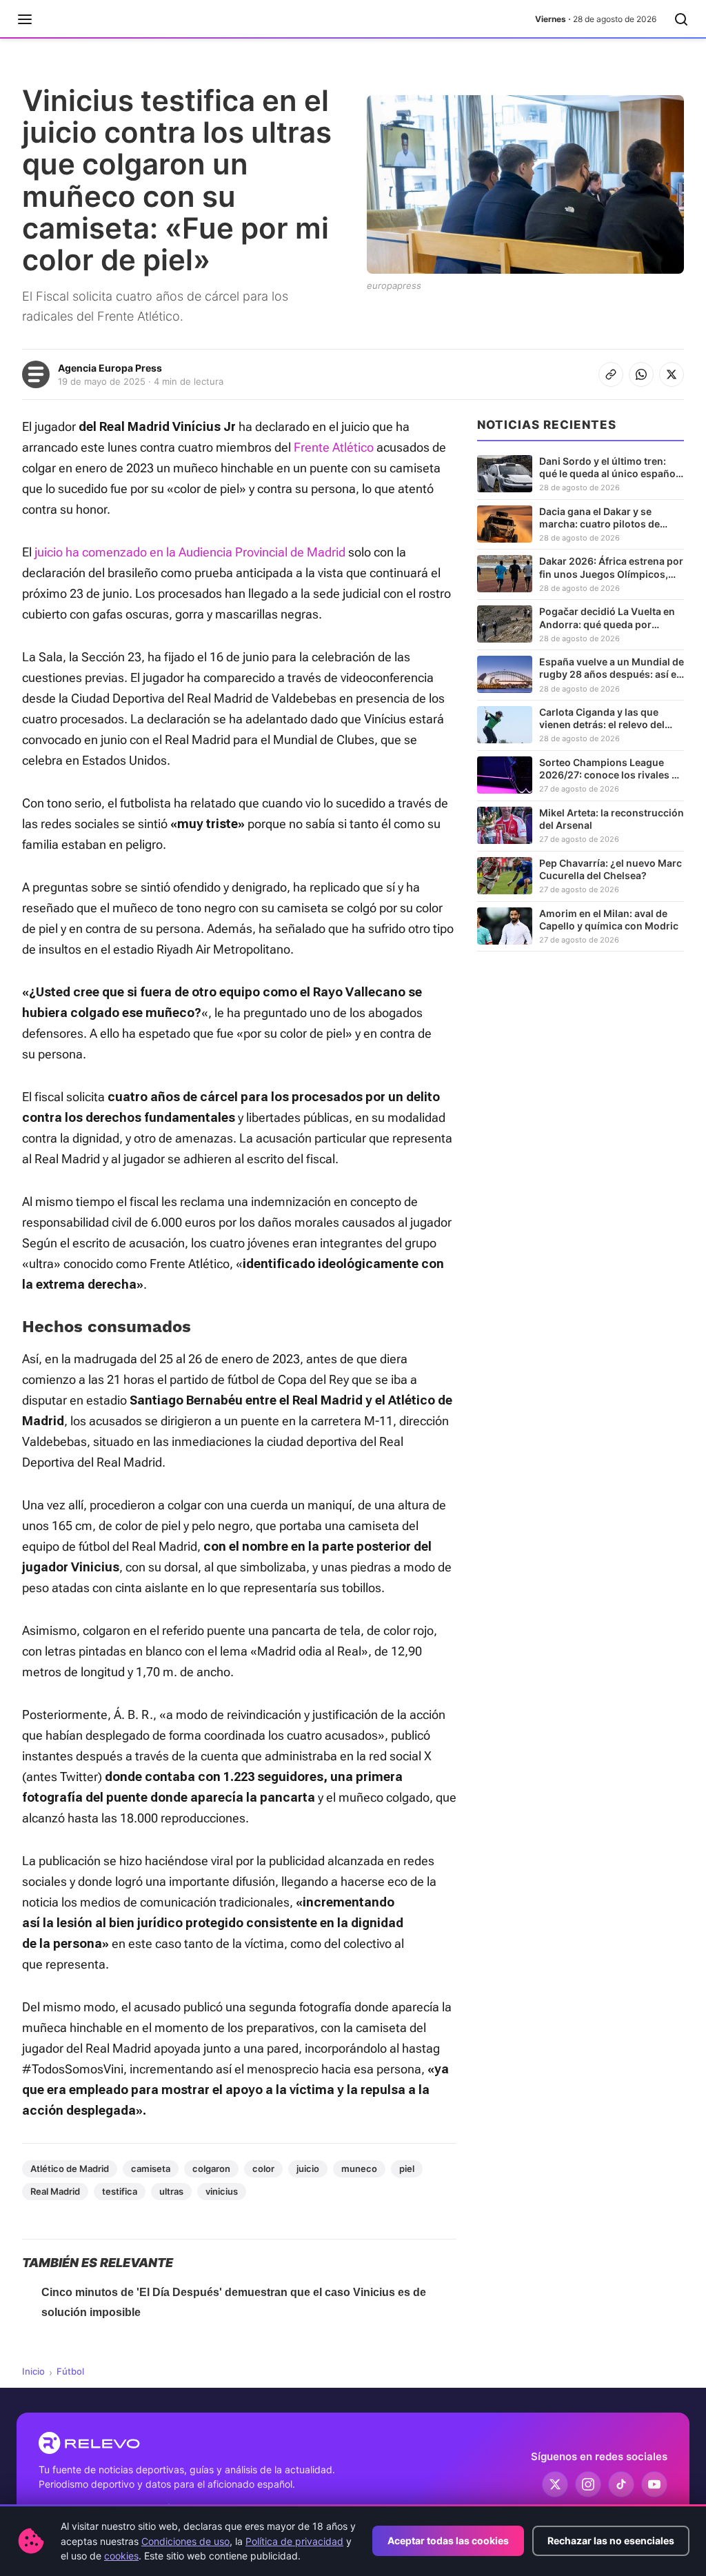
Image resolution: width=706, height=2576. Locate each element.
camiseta (151, 2169)
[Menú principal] (25, 19)
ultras (171, 2191)
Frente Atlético (334, 447)
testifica (120, 2191)
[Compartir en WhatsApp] (641, 374)
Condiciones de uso (185, 2541)
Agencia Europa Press (110, 368)
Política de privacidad (294, 2541)
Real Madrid (55, 2191)
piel (407, 2169)
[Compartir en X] (672, 374)
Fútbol (70, 2371)
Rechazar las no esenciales (611, 2540)
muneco (359, 2169)
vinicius (222, 2191)
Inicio (33, 2371)
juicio (308, 2169)
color (263, 2169)
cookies (121, 2556)
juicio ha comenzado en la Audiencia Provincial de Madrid (190, 552)
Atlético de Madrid (70, 2169)
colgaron (211, 2169)
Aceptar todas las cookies (448, 2540)
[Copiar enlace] (611, 374)
